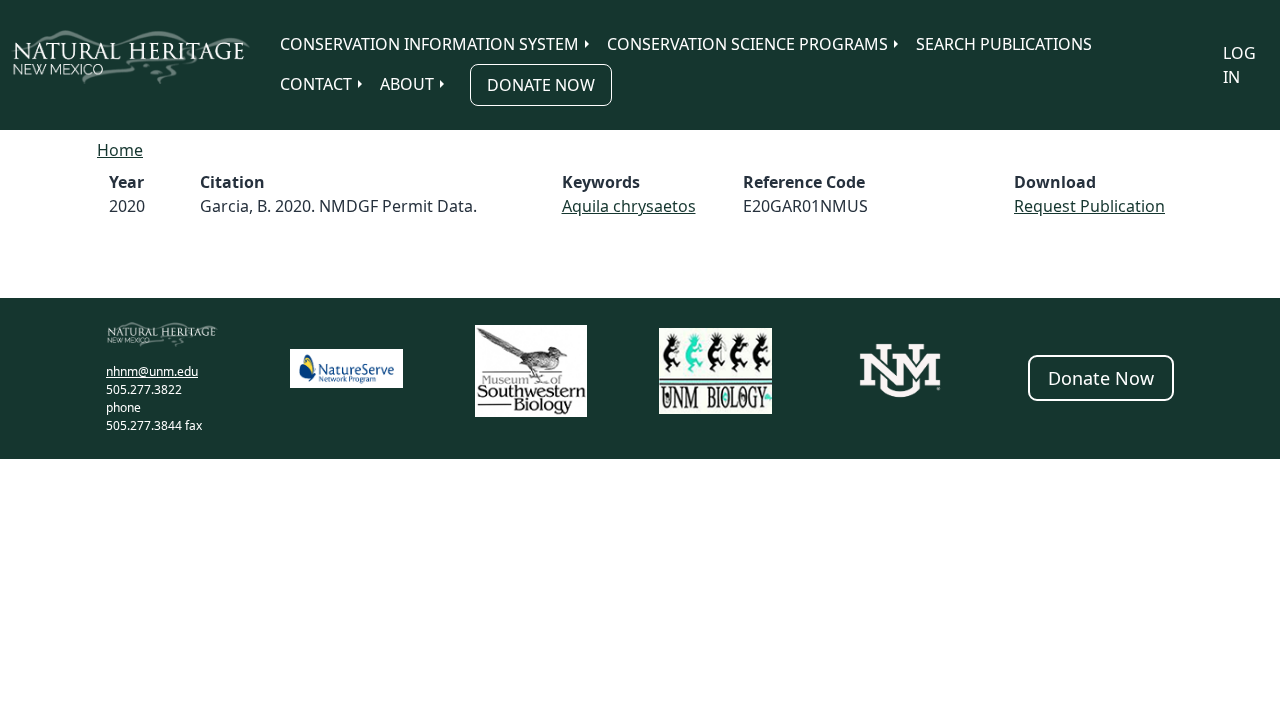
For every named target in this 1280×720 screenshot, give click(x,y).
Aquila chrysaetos (629, 206)
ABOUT (407, 84)
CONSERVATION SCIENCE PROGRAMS (747, 44)
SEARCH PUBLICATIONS (1004, 44)
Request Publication (1089, 206)
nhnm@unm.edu (152, 371)
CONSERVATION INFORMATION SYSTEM (429, 44)
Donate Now (541, 85)
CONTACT (316, 84)
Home (120, 150)
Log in (1239, 65)
